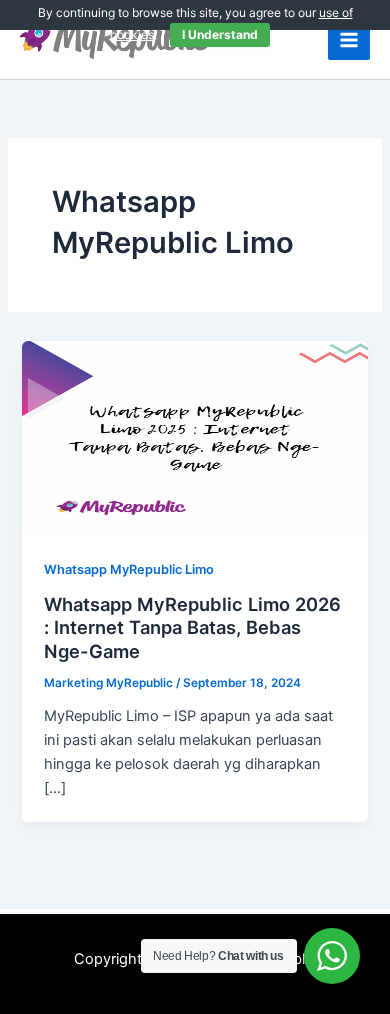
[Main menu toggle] (349, 40)
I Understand (220, 34)
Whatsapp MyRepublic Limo (129, 569)
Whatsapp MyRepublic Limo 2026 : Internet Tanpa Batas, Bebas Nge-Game (192, 627)
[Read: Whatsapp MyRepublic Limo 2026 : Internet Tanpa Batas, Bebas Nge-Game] (194, 437)
